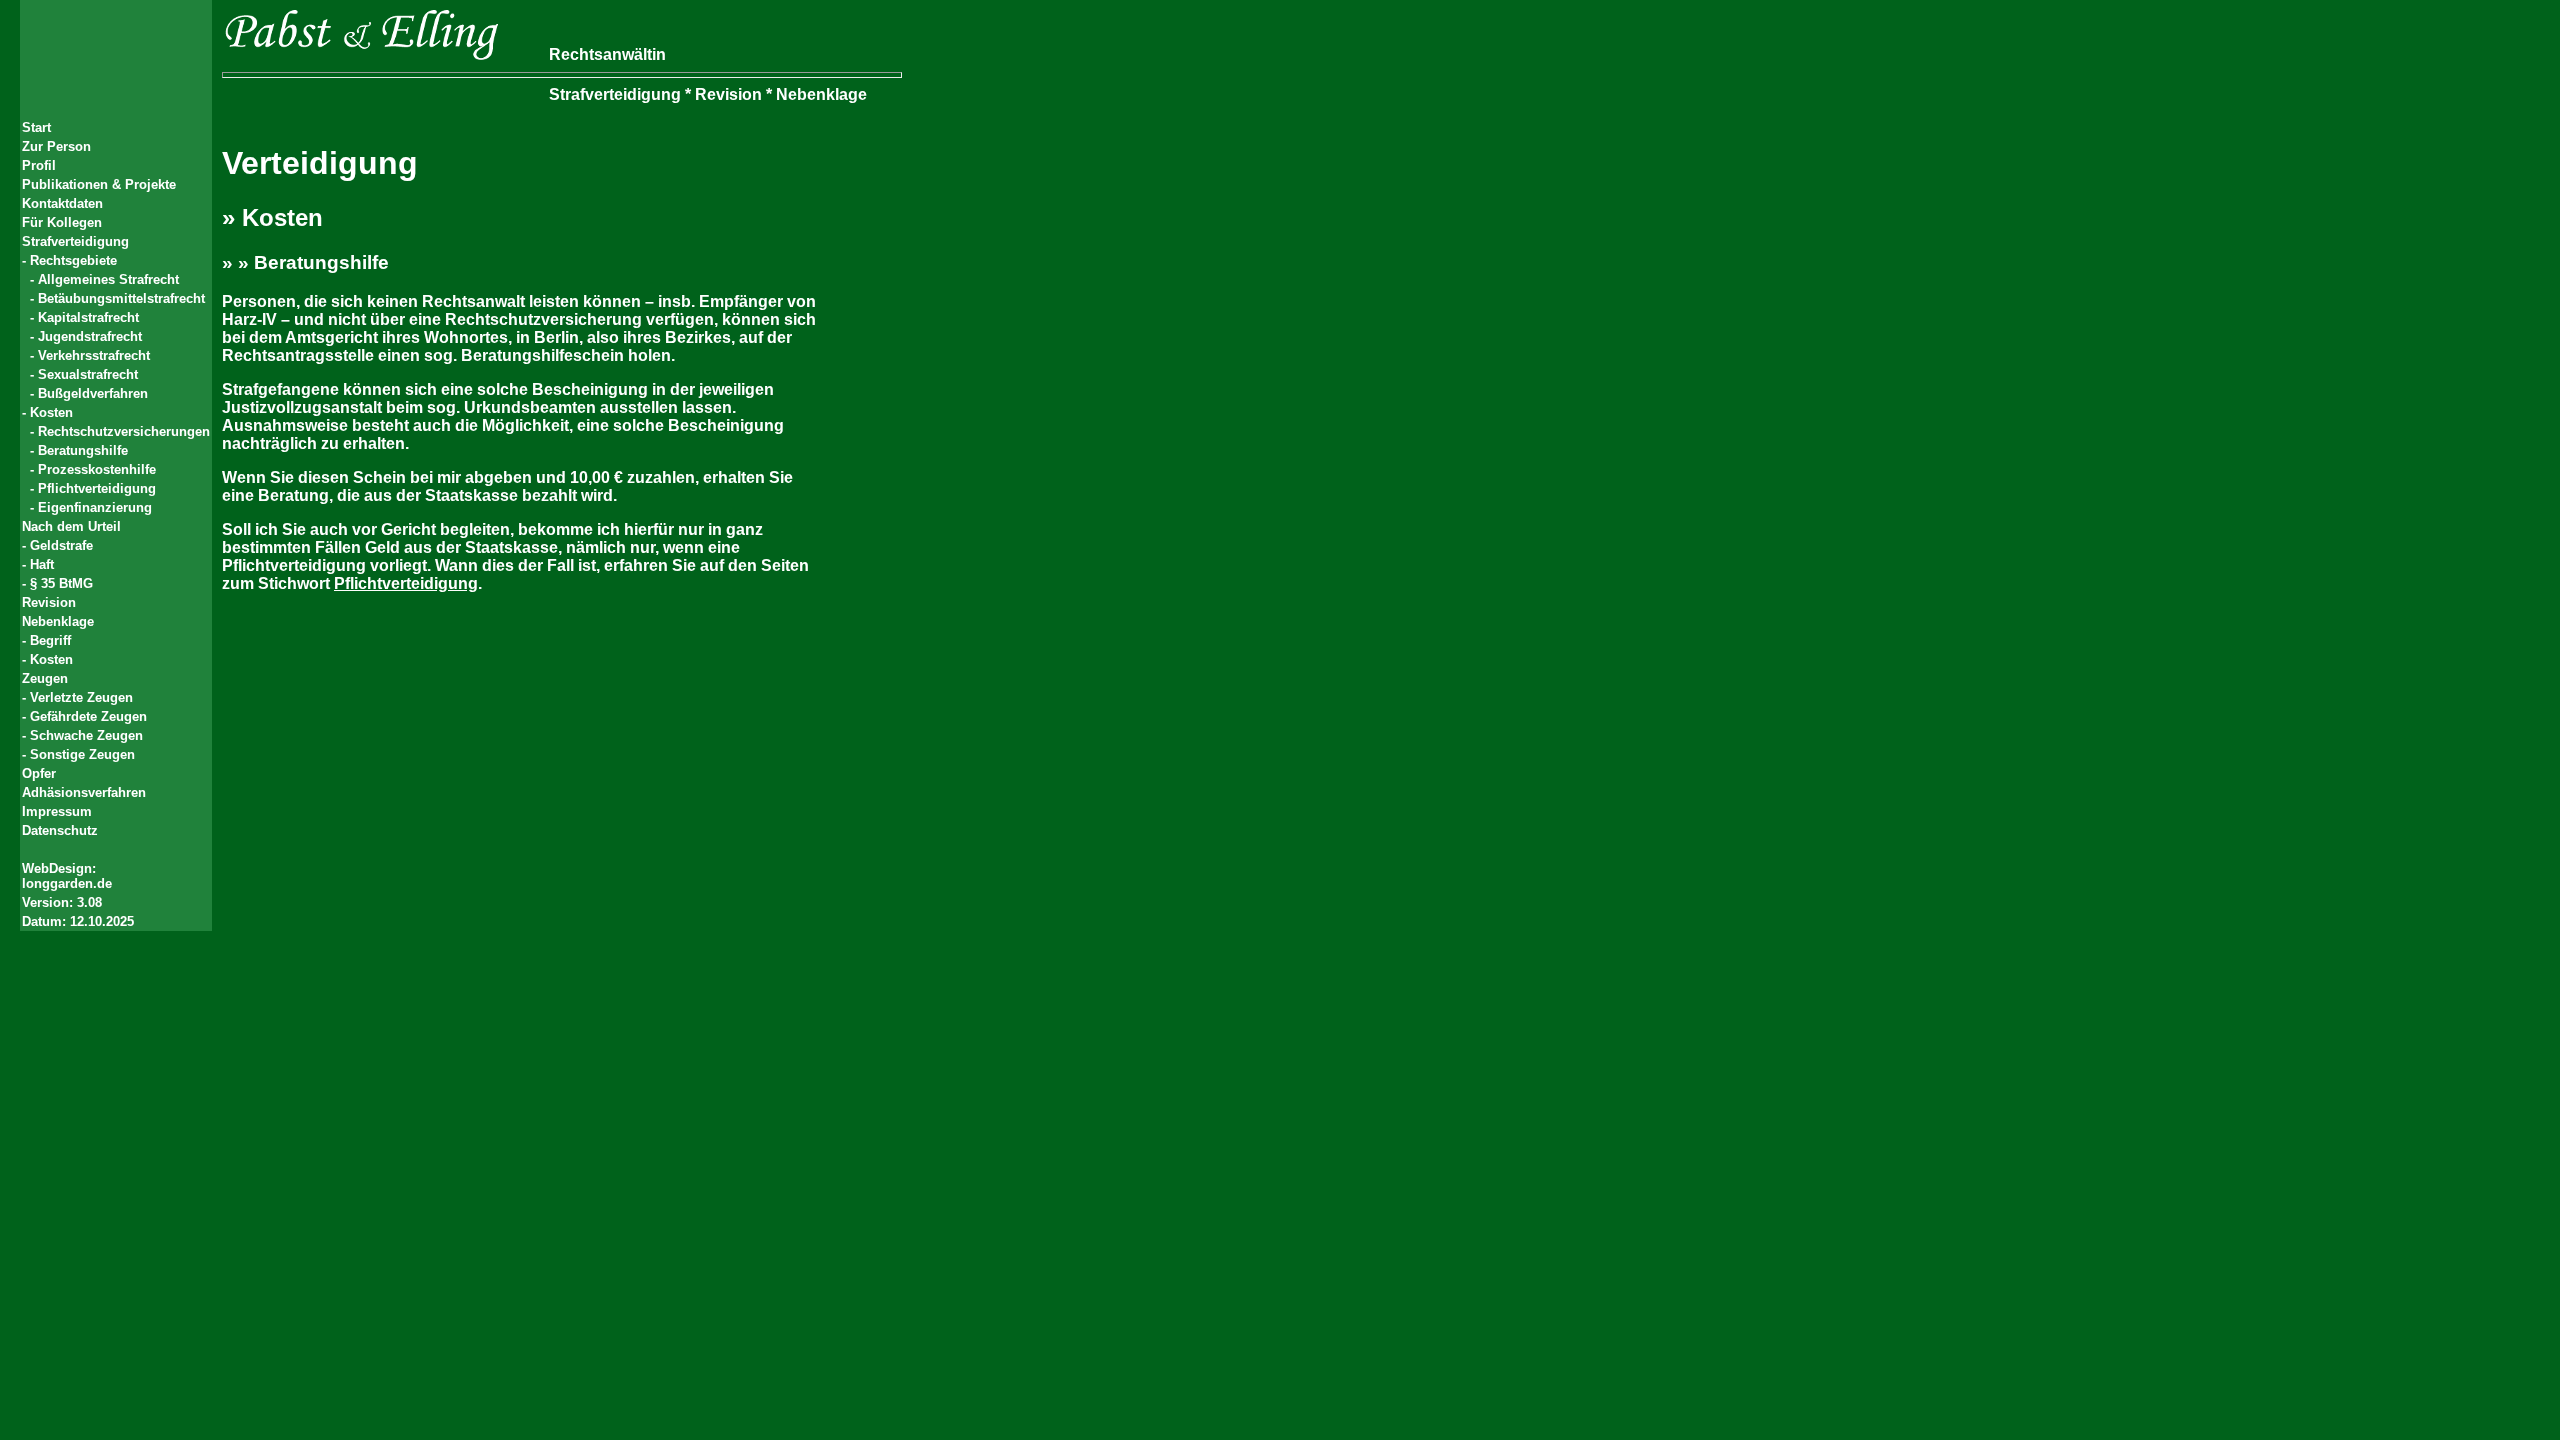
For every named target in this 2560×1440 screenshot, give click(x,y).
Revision (49, 602)
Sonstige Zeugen (82, 754)
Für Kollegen (62, 222)
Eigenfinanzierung (95, 507)
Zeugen (45, 678)
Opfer (39, 773)
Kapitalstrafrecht (88, 317)
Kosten (51, 412)
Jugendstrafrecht (90, 336)
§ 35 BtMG (61, 583)
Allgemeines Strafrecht (108, 279)
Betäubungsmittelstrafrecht (121, 298)
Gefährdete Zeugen (88, 716)
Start (36, 127)
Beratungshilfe (83, 450)
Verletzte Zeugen (81, 697)
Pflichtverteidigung (97, 488)
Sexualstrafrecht (88, 374)
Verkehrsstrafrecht (94, 355)
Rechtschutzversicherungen (124, 431)
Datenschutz (60, 830)
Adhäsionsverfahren (84, 792)
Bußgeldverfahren (93, 393)
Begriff (50, 640)
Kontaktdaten (62, 203)
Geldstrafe (61, 545)
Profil (39, 165)
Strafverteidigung (75, 241)
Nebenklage (58, 621)
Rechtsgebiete (73, 260)
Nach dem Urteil (71, 526)
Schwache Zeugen (86, 735)
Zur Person (56, 146)
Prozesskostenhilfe (97, 469)
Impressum (57, 811)
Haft (42, 564)
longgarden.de (67, 883)
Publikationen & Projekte (99, 184)
